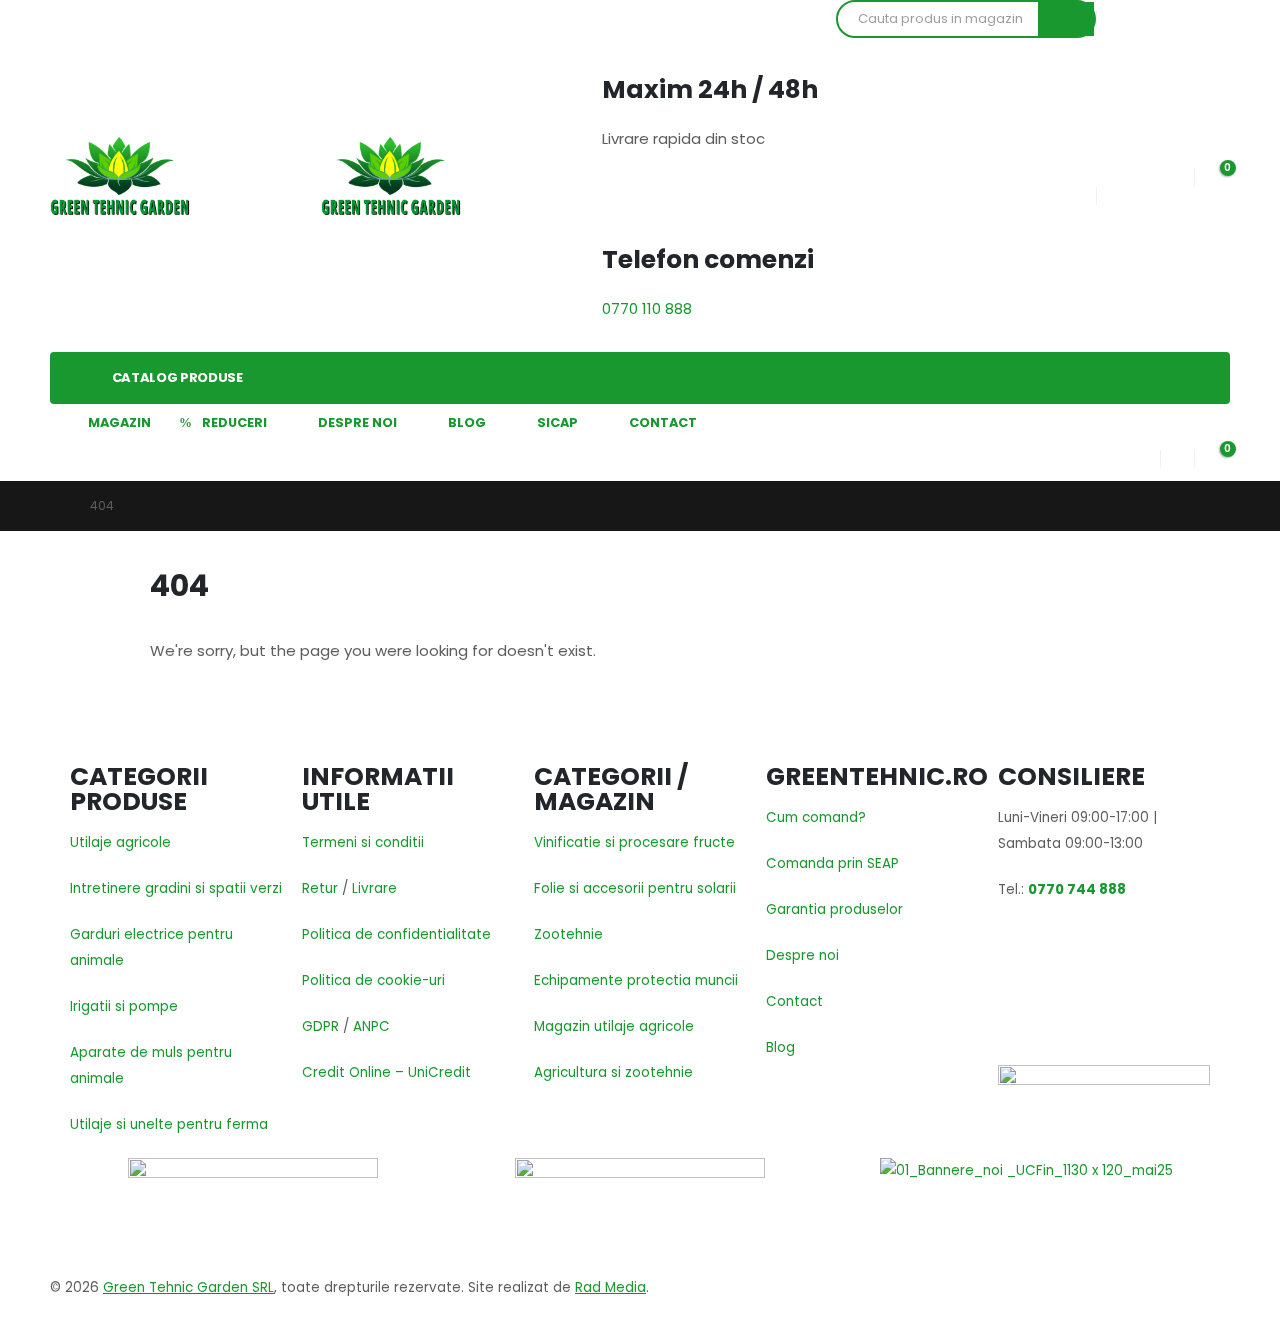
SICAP (557, 422)
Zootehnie (568, 934)
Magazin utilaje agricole (614, 1026)
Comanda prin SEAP (832, 863)
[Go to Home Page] (56, 506)
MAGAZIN (119, 422)
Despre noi (802, 955)
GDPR (320, 1026)
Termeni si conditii (363, 842)
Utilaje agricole (120, 842)
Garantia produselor (834, 909)
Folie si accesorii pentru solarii (635, 888)
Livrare (374, 888)
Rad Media (610, 1287)
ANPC (371, 1026)
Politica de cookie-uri (373, 980)
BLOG (467, 422)
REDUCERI (234, 422)
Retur (320, 888)
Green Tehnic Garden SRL (188, 1287)
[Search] (1066, 19)
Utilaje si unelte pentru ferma (169, 1124)
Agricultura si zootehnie (613, 1072)
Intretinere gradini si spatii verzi (176, 888)
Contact (794, 1001)
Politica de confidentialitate (396, 934)
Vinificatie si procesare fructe (634, 842)
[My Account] (1144, 454)
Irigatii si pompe (124, 1006)
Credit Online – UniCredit (386, 1072)
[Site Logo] (120, 176)
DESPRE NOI (357, 422)
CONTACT (663, 422)
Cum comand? (816, 817)
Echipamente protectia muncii (636, 980)
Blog (780, 1047)
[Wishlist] (1177, 173)
